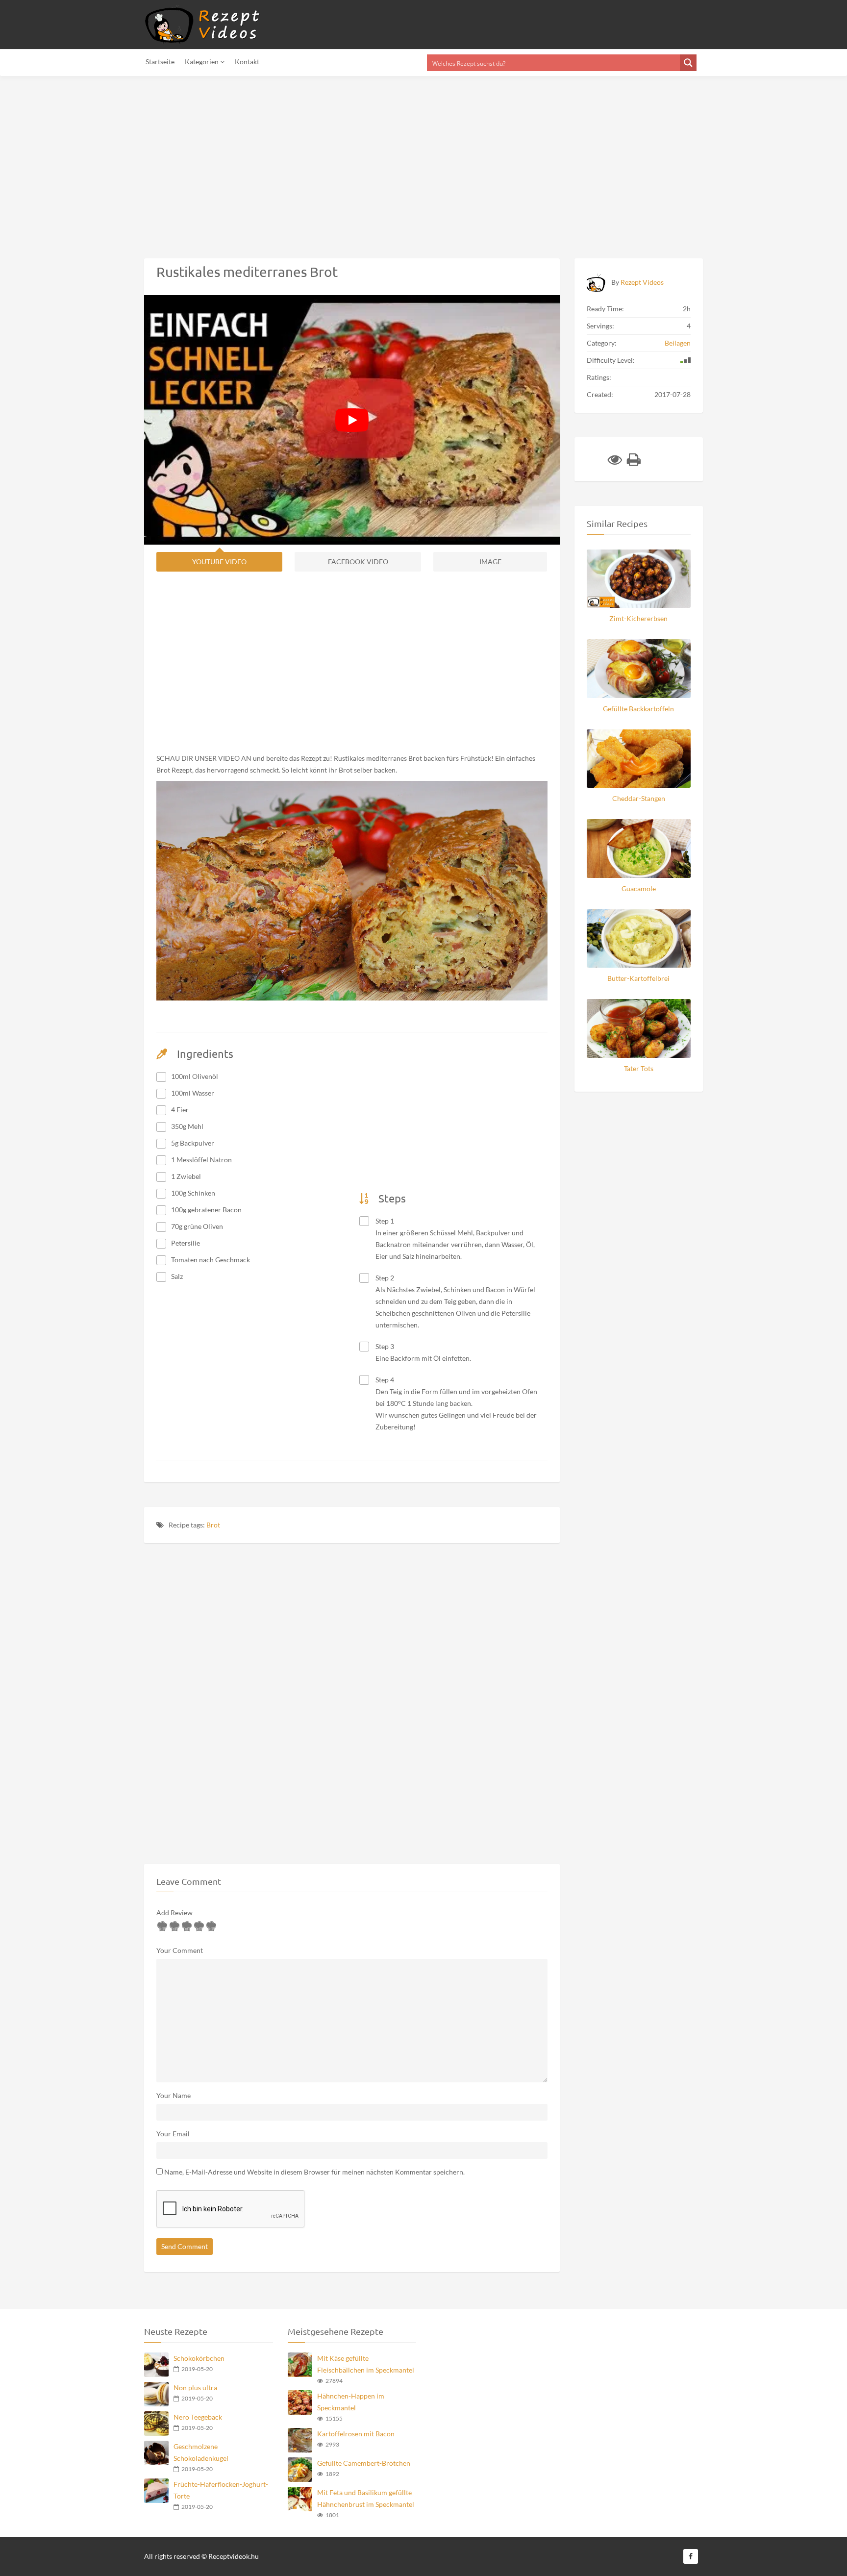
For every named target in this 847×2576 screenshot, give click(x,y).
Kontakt (247, 62)
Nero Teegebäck (198, 2417)
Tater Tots (639, 1068)
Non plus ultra (195, 2388)
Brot (213, 1525)
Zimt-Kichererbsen (638, 618)
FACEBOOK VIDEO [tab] (358, 562)
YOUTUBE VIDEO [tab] (219, 562)
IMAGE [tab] (490, 562)
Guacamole (639, 888)
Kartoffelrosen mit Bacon (356, 2434)
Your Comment (180, 1950)
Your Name (174, 2095)
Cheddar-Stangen (639, 798)
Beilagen (678, 343)
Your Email (173, 2134)
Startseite (160, 62)
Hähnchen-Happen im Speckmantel (351, 2402)
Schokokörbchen (199, 2358)
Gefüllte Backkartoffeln (638, 709)
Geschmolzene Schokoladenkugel (201, 2452)
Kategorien (202, 62)
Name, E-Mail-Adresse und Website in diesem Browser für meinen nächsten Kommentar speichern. (314, 2172)
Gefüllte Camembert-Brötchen (364, 2463)
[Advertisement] (294, 161)
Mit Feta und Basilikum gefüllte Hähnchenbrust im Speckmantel (366, 2498)
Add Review (174, 1913)
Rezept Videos (642, 282)
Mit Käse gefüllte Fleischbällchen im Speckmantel (366, 2364)
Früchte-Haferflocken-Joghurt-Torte (221, 2490)
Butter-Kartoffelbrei (638, 978)
